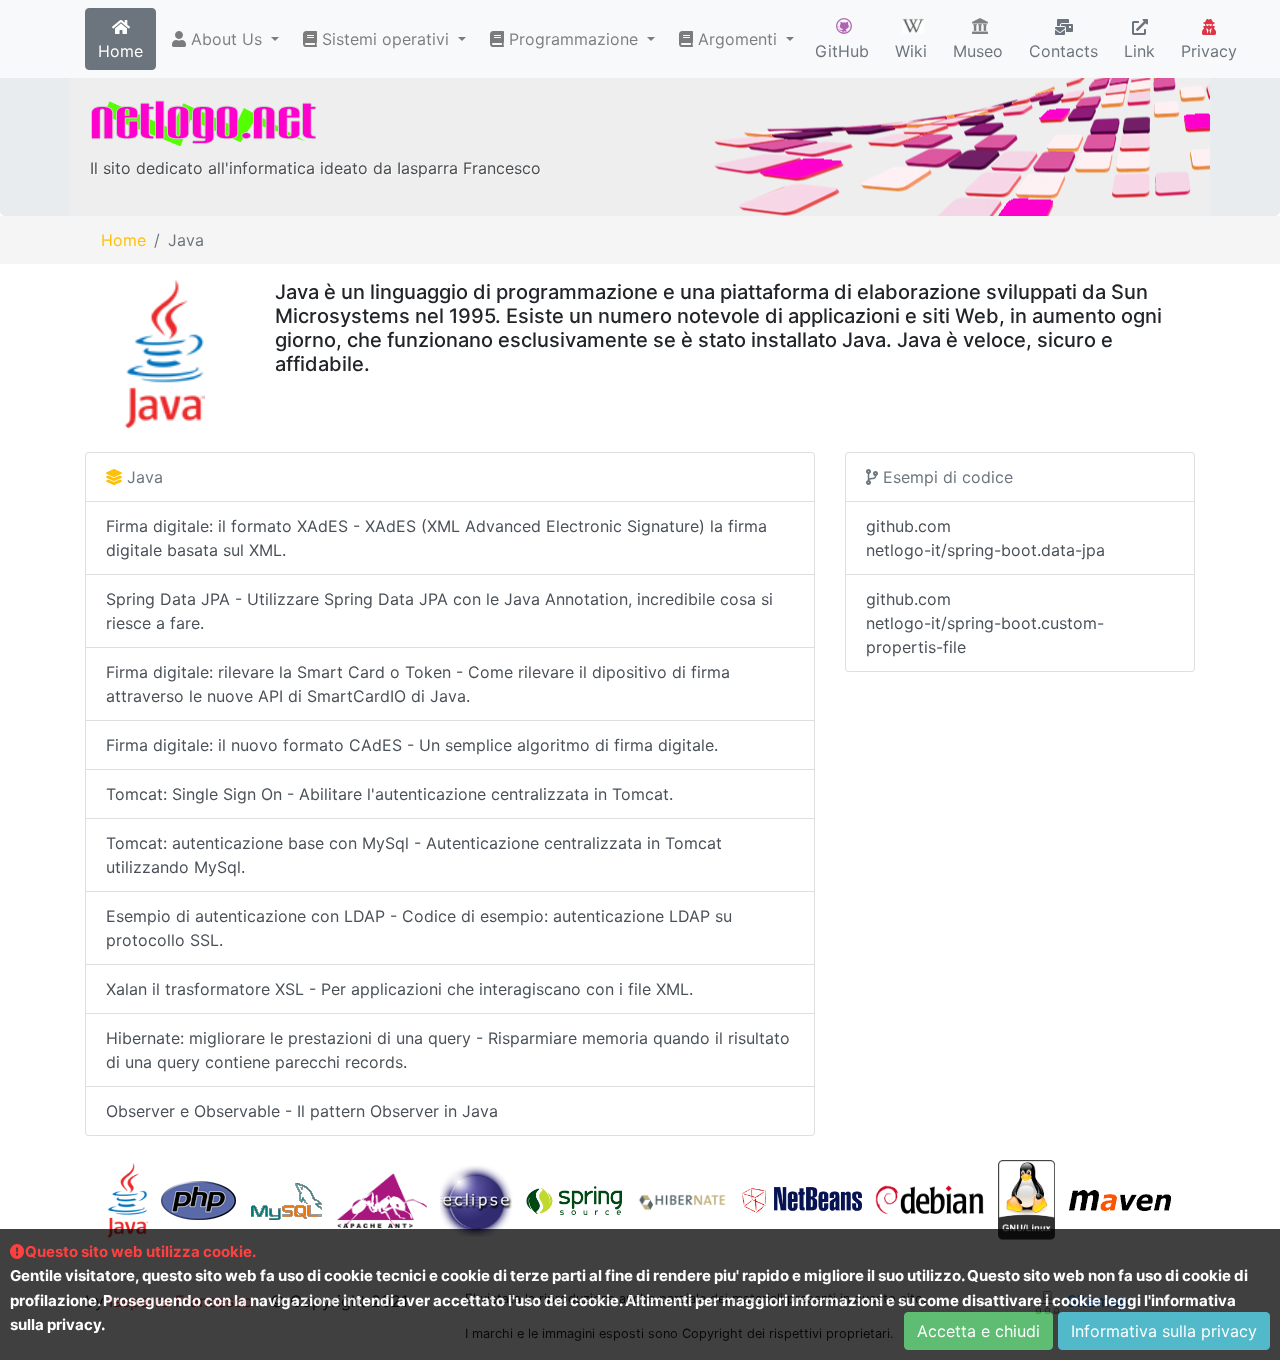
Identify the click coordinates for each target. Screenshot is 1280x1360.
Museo (978, 51)
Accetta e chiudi (978, 1331)
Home (120, 51)
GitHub (842, 51)
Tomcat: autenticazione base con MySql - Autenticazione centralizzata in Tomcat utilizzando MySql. (414, 855)
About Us (226, 39)
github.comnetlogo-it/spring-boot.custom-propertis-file (985, 623)
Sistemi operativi (385, 39)
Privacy (1209, 51)
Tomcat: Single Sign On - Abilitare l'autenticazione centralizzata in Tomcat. (389, 794)
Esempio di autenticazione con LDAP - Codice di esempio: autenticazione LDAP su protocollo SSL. (419, 928)
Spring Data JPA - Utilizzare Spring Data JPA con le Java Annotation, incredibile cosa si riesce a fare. (439, 611)
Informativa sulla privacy (1164, 1331)
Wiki (911, 51)
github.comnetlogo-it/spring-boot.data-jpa (985, 538)
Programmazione (573, 39)
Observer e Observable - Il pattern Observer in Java (302, 1111)
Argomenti (737, 39)
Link (1139, 51)
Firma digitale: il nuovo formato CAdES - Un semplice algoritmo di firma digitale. (412, 745)
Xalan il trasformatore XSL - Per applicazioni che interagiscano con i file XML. (399, 989)
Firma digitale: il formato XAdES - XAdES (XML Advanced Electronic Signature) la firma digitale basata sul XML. (436, 538)
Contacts (1063, 51)
